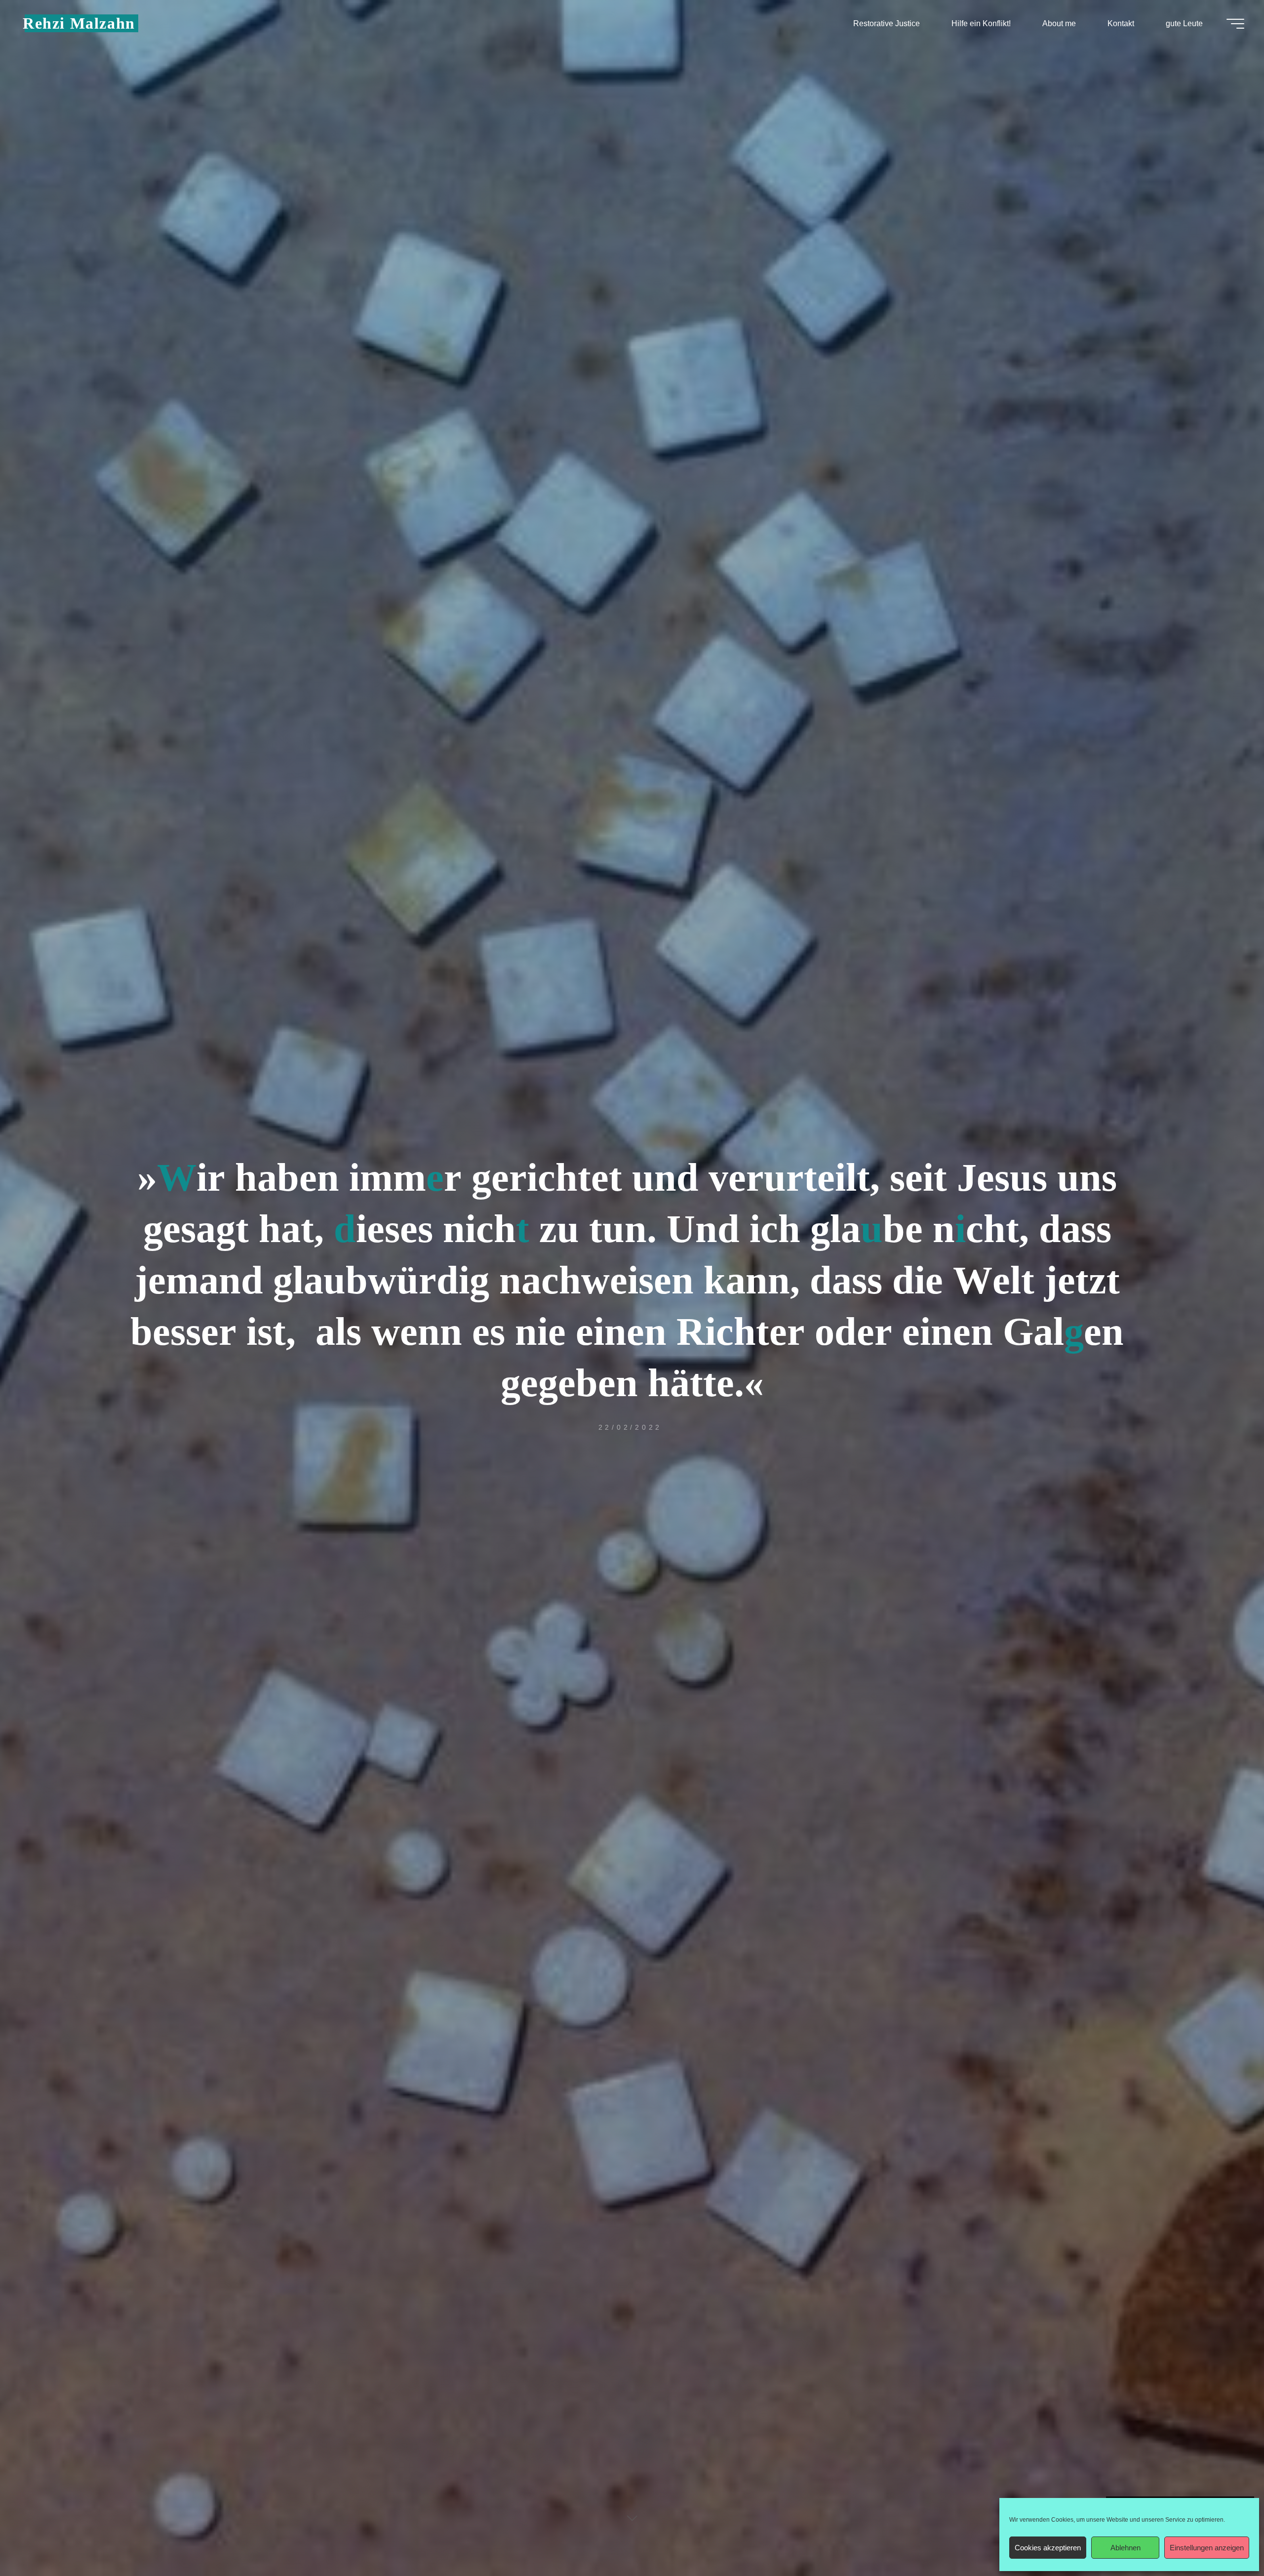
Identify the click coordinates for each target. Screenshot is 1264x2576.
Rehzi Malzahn (79, 23)
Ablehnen (1126, 2548)
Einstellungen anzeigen (1207, 2548)
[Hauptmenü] (1235, 24)
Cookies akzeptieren (1048, 2548)
